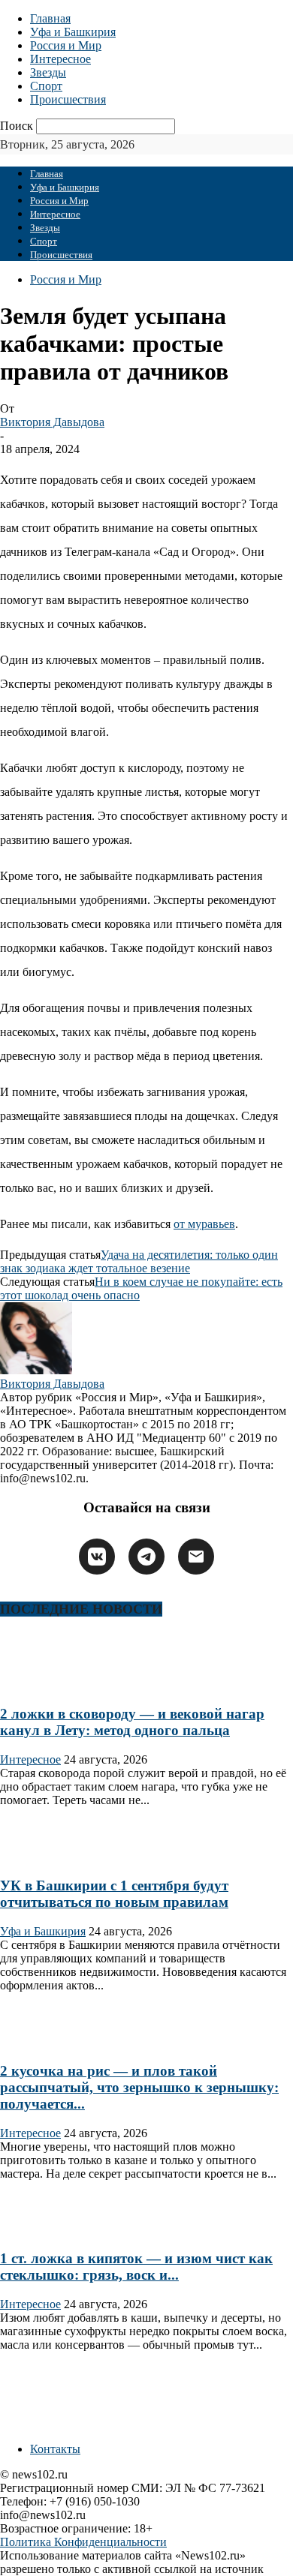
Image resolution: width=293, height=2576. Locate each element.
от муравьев (204, 1224)
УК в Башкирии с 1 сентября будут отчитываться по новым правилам (114, 1894)
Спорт (46, 86)
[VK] (97, 1557)
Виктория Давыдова (52, 422)
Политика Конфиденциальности (83, 2542)
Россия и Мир (66, 45)
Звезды (48, 72)
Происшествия (68, 99)
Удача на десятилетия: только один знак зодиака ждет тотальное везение (139, 1261)
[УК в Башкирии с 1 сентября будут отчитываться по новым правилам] (48, 1857)
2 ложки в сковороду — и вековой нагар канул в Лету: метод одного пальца (132, 1722)
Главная (50, 18)
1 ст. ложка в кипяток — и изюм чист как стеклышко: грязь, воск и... (136, 2267)
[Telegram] (146, 1557)
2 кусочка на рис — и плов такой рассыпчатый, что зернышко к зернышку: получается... (139, 2087)
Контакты (55, 2449)
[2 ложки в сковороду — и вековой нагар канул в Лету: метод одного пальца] (48, 1684)
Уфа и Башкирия (73, 32)
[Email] (196, 1557)
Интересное (60, 59)
